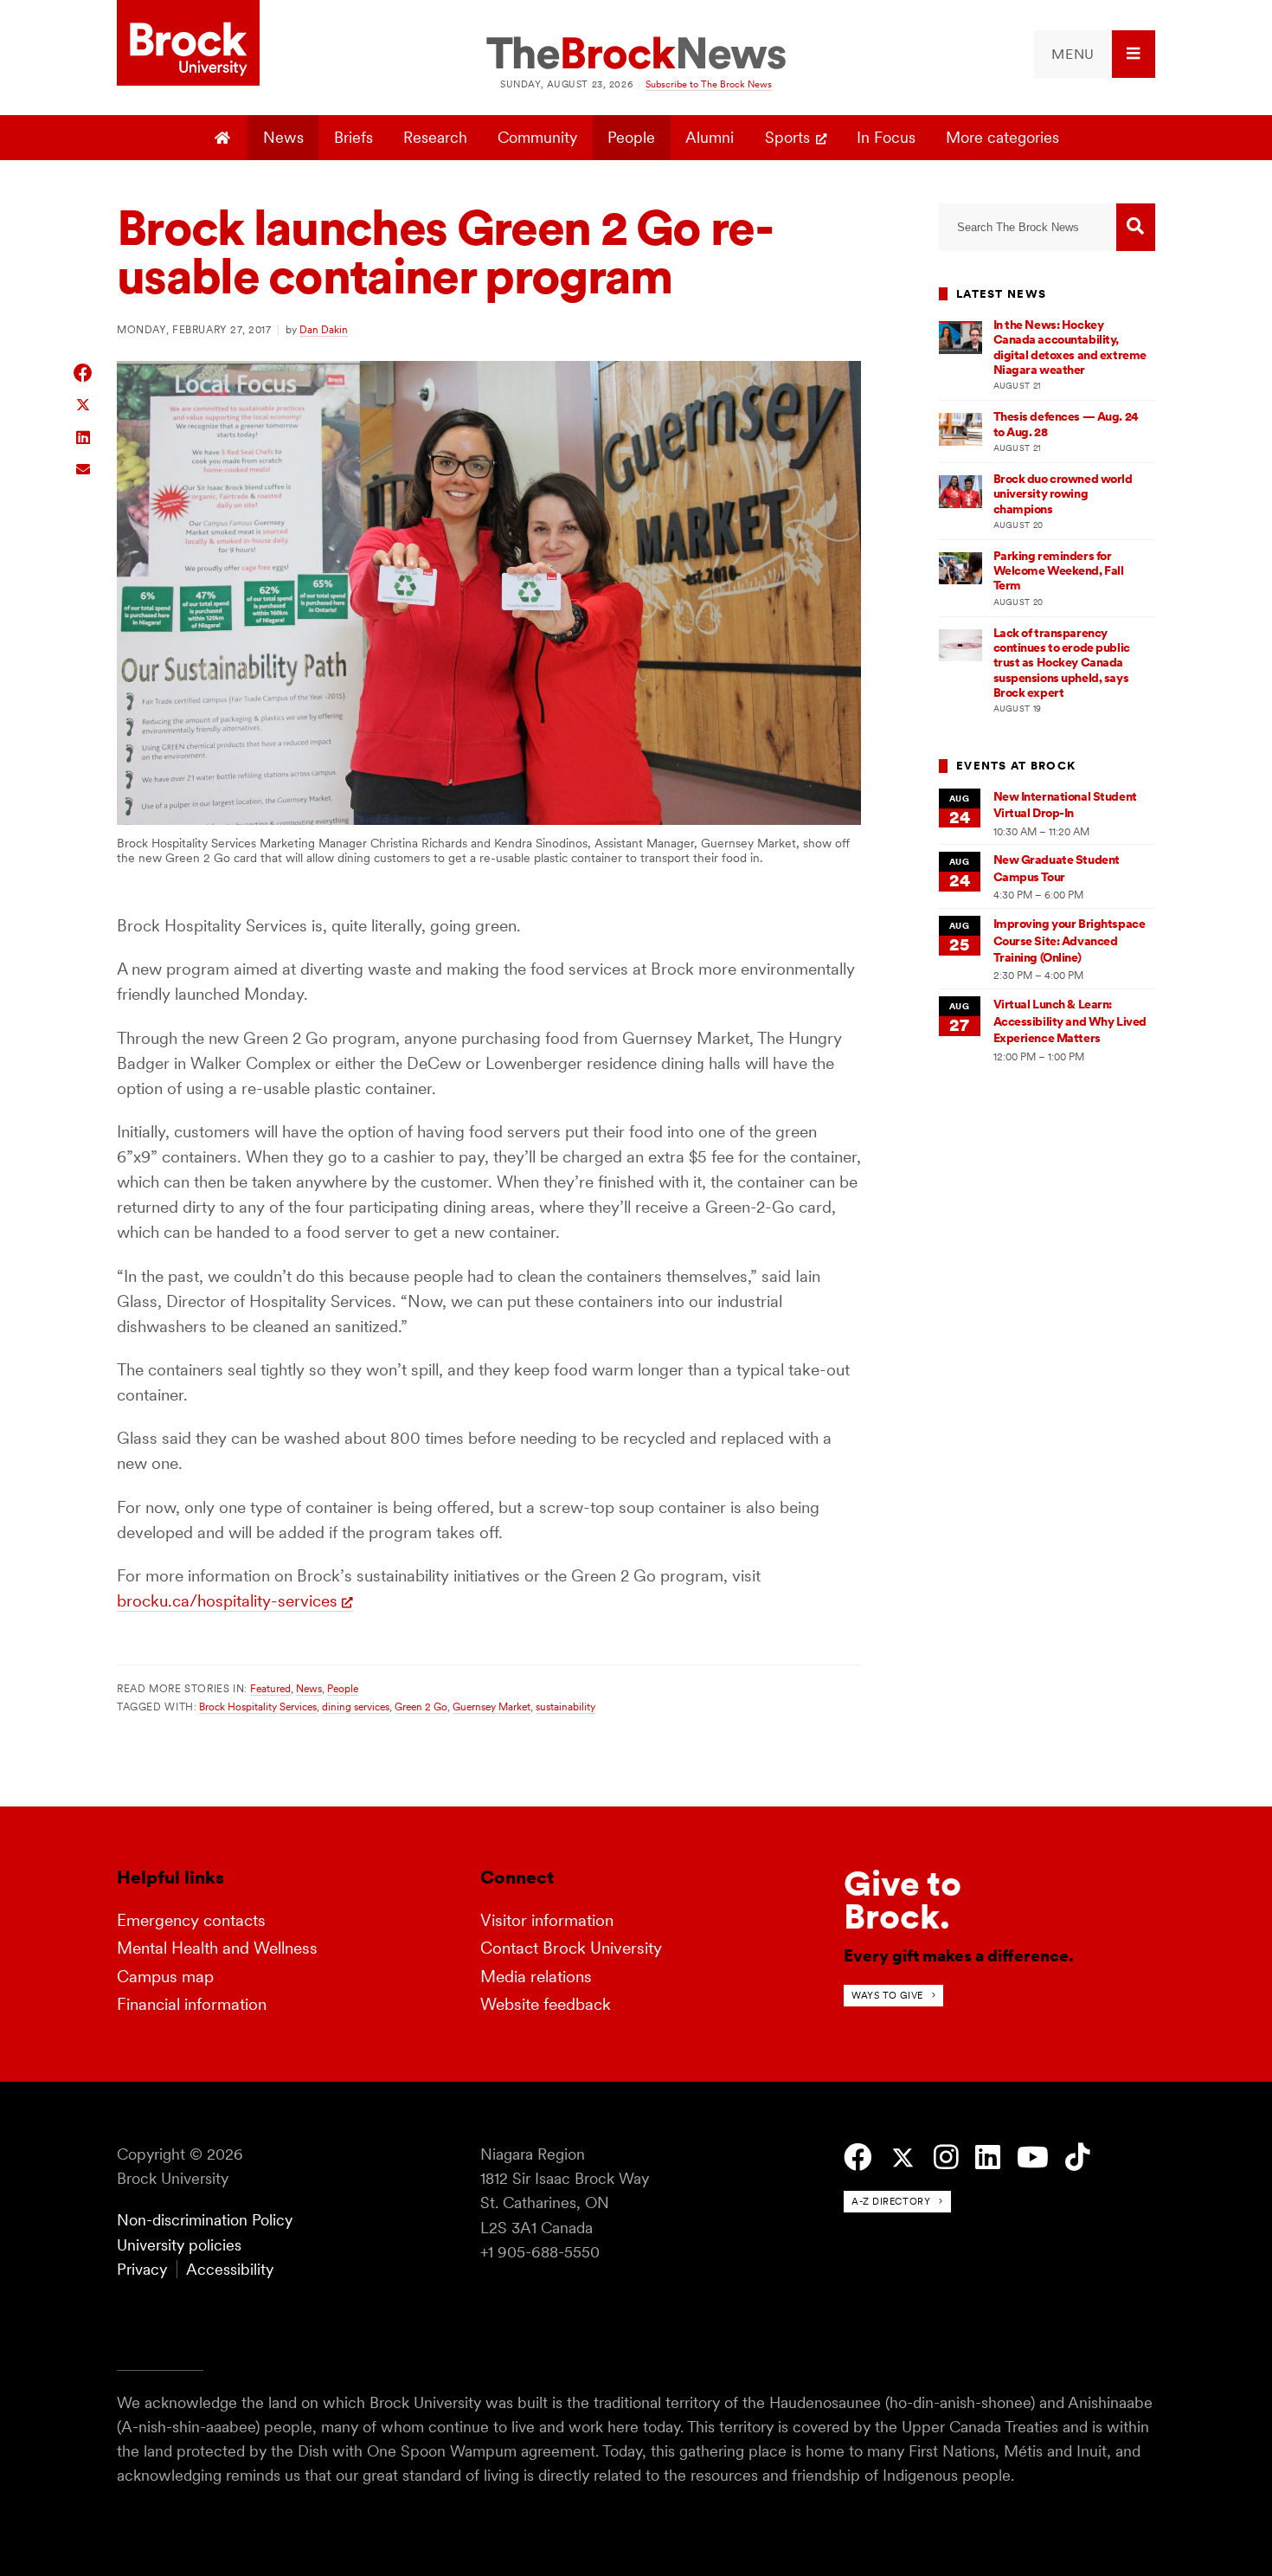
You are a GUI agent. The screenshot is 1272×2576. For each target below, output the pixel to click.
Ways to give (887, 1995)
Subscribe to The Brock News (709, 84)
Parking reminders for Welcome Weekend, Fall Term (1059, 571)
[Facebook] (858, 2157)
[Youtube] (1033, 2157)
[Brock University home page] (188, 44)
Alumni (710, 137)
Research (435, 137)
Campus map (165, 1977)
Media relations (536, 1977)
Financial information (192, 2004)
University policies (179, 2245)
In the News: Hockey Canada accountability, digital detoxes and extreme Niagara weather (1070, 347)
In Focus (886, 137)
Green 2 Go (421, 1707)
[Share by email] (84, 467)
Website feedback (546, 2004)
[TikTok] (1078, 2157)
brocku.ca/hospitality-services (227, 1601)
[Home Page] (225, 138)
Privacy (142, 2269)
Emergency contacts (191, 1920)
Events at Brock (1016, 766)
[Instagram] (946, 2157)
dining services (356, 1707)
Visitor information (547, 1920)
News (283, 137)
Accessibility (230, 2269)
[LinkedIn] (988, 2157)
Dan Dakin (324, 329)
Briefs (353, 137)
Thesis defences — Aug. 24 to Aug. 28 (1066, 424)
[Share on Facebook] (84, 373)
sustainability (565, 1707)
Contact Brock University (571, 1948)
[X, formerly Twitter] (903, 2158)
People (631, 137)
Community (537, 137)
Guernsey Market (491, 1707)
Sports (787, 137)
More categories (1002, 137)
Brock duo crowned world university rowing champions (1063, 494)
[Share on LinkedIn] (84, 436)
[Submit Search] (1136, 227)
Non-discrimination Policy (205, 2220)
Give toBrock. (903, 1900)
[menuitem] (1095, 54)
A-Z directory (891, 2201)
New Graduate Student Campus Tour (1057, 868)
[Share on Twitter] (84, 404)
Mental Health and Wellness (217, 1948)
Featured (270, 1688)
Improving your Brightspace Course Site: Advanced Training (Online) (1070, 940)
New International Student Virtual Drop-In (1065, 805)
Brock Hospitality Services (258, 1707)
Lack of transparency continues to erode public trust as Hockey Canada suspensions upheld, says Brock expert (1062, 663)
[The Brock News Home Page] (636, 55)
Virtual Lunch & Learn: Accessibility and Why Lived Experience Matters (1070, 1021)
